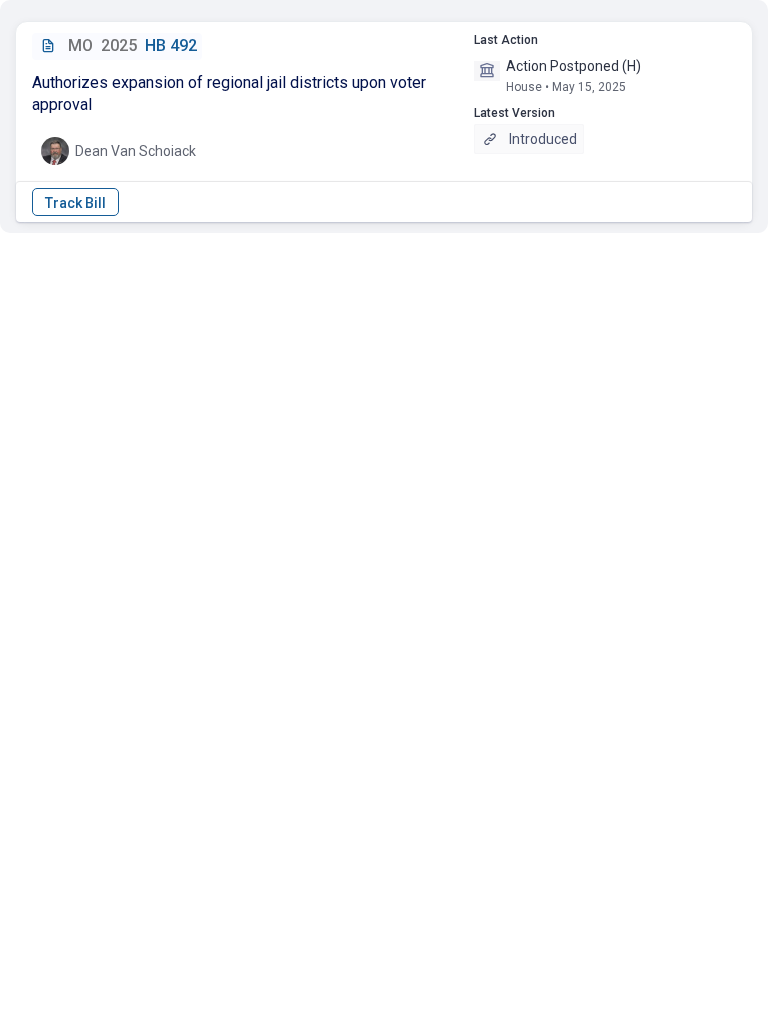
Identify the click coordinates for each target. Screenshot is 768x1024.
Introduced (543, 139)
